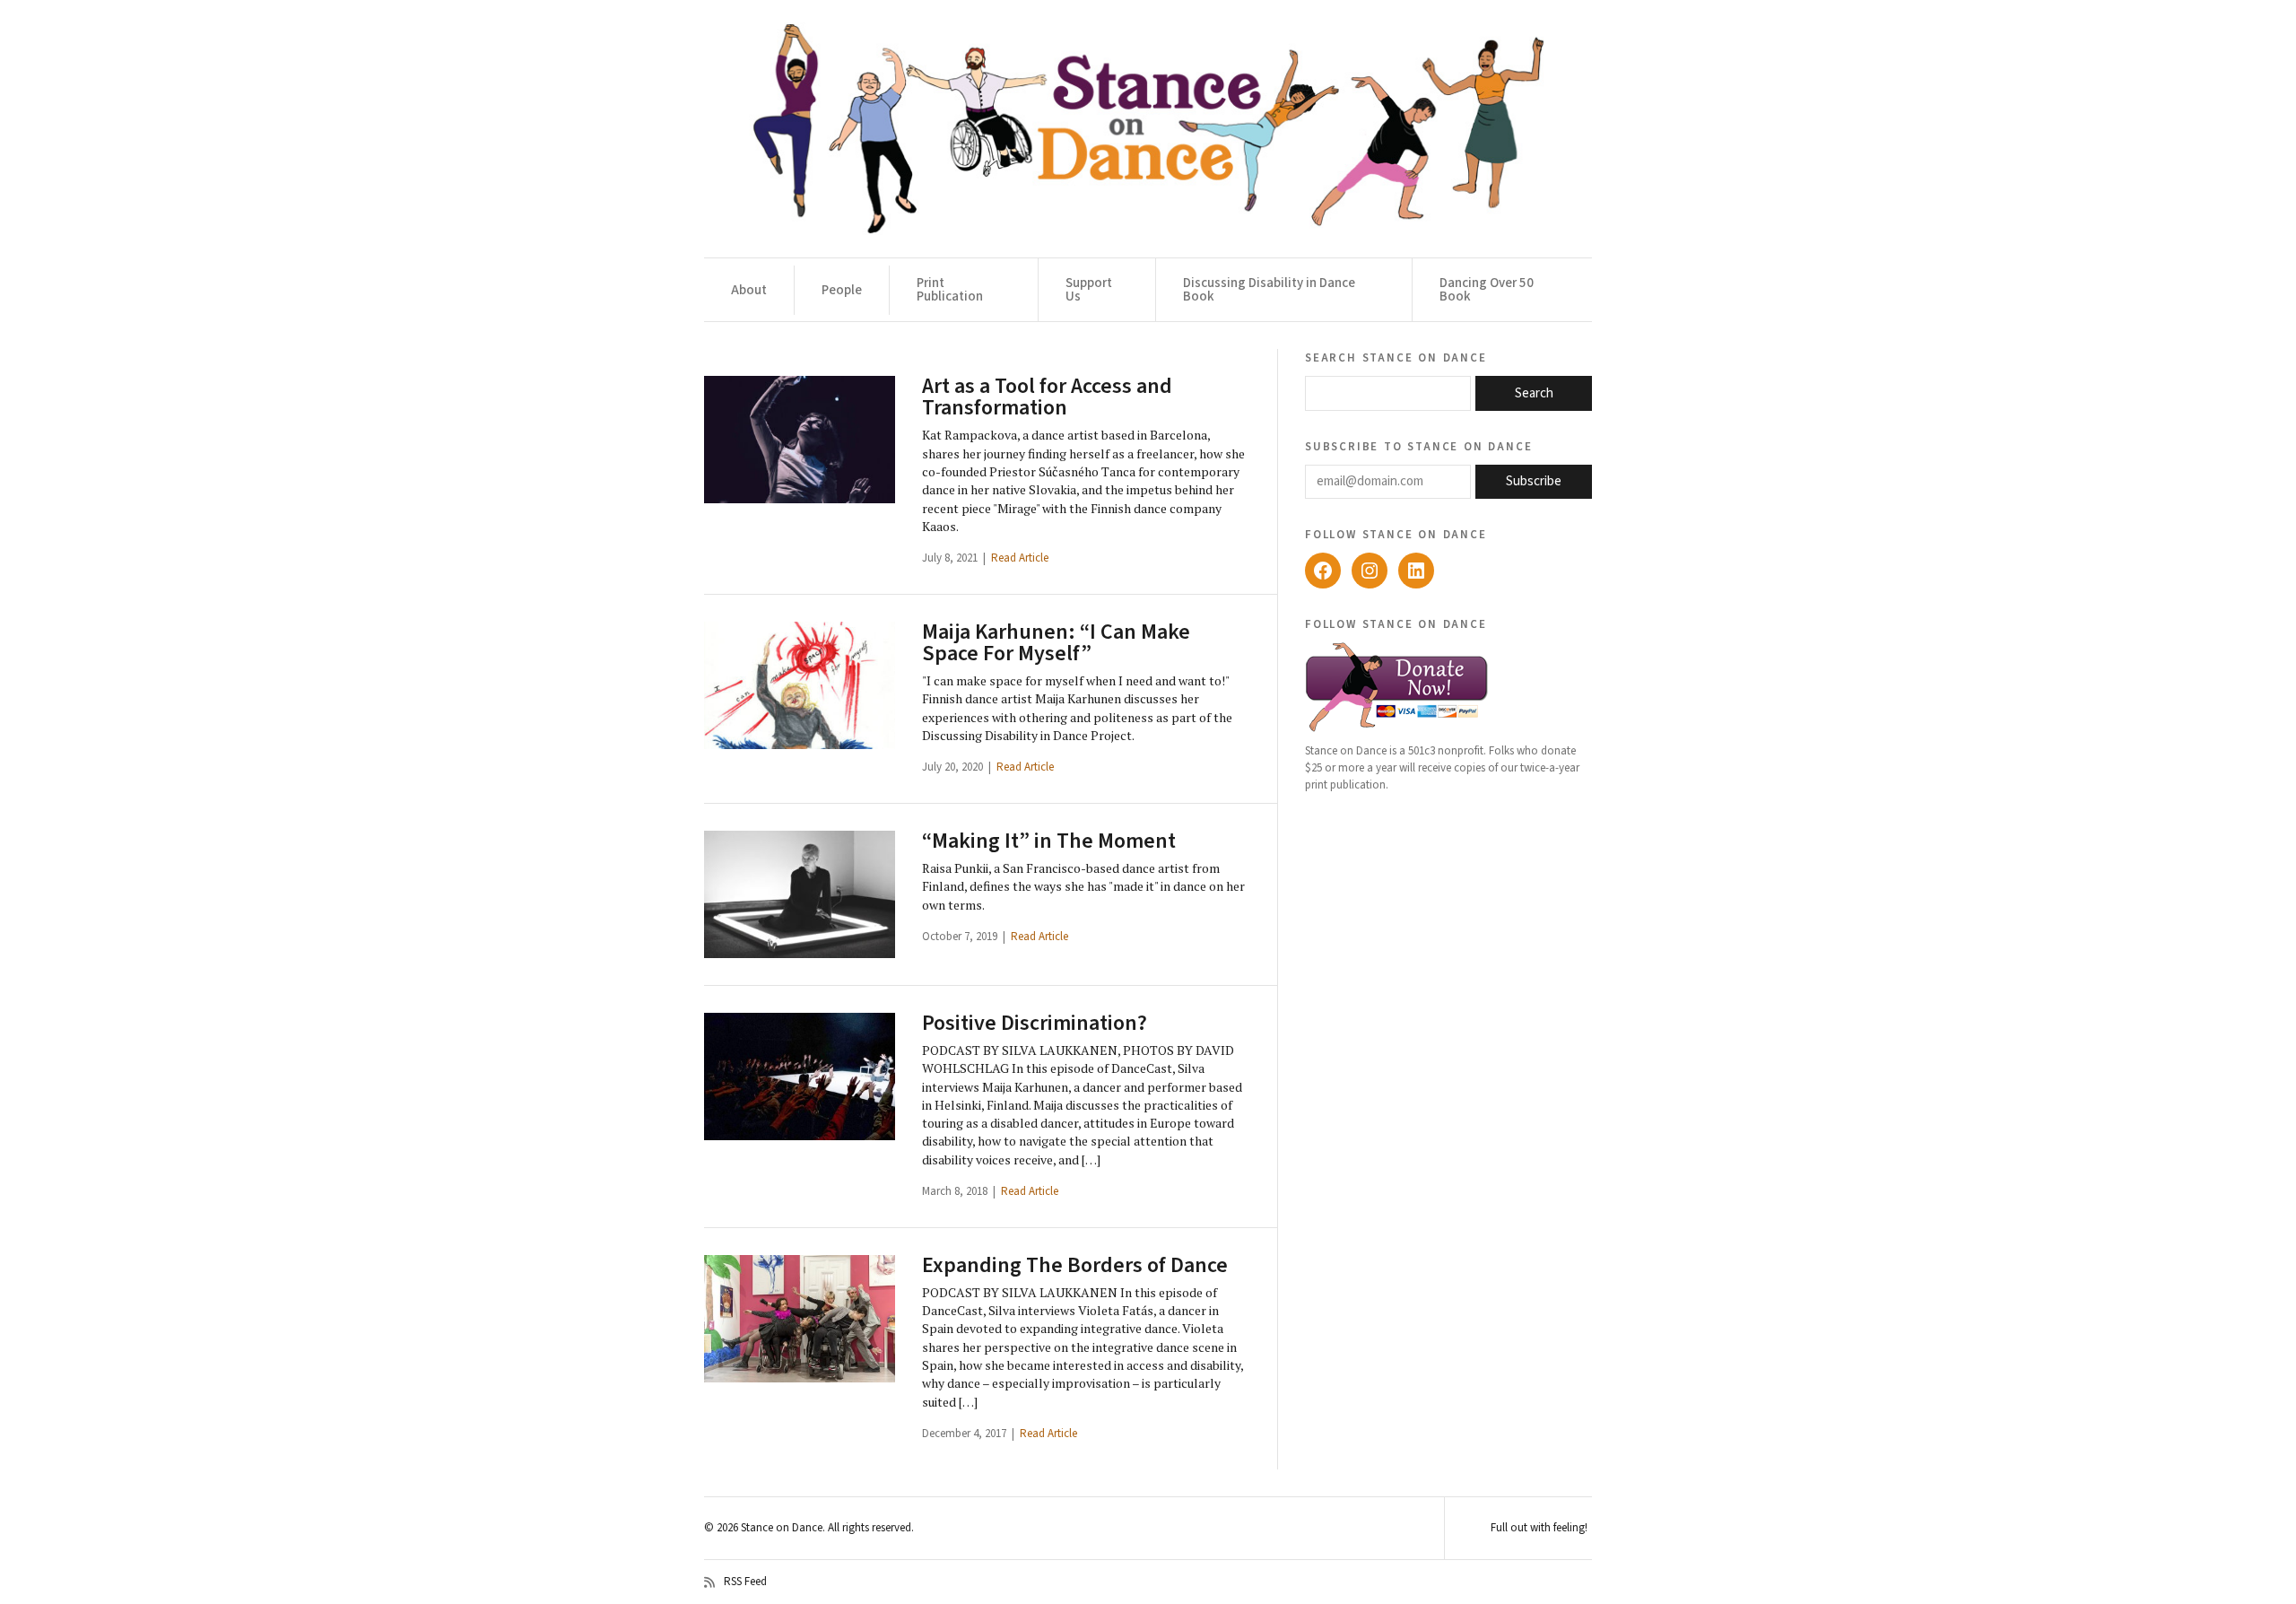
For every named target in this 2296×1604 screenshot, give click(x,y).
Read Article (1020, 558)
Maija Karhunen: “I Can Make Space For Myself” (1056, 643)
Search (1534, 393)
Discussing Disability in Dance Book (1269, 290)
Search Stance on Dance (1396, 357)
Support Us (1089, 290)
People (842, 290)
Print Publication (950, 290)
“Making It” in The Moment (1049, 841)
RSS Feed (745, 1582)
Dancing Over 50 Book (1487, 290)
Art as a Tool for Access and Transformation (1047, 397)
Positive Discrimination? (1035, 1023)
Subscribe (1534, 481)
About (749, 290)
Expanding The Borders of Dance (1075, 1265)
